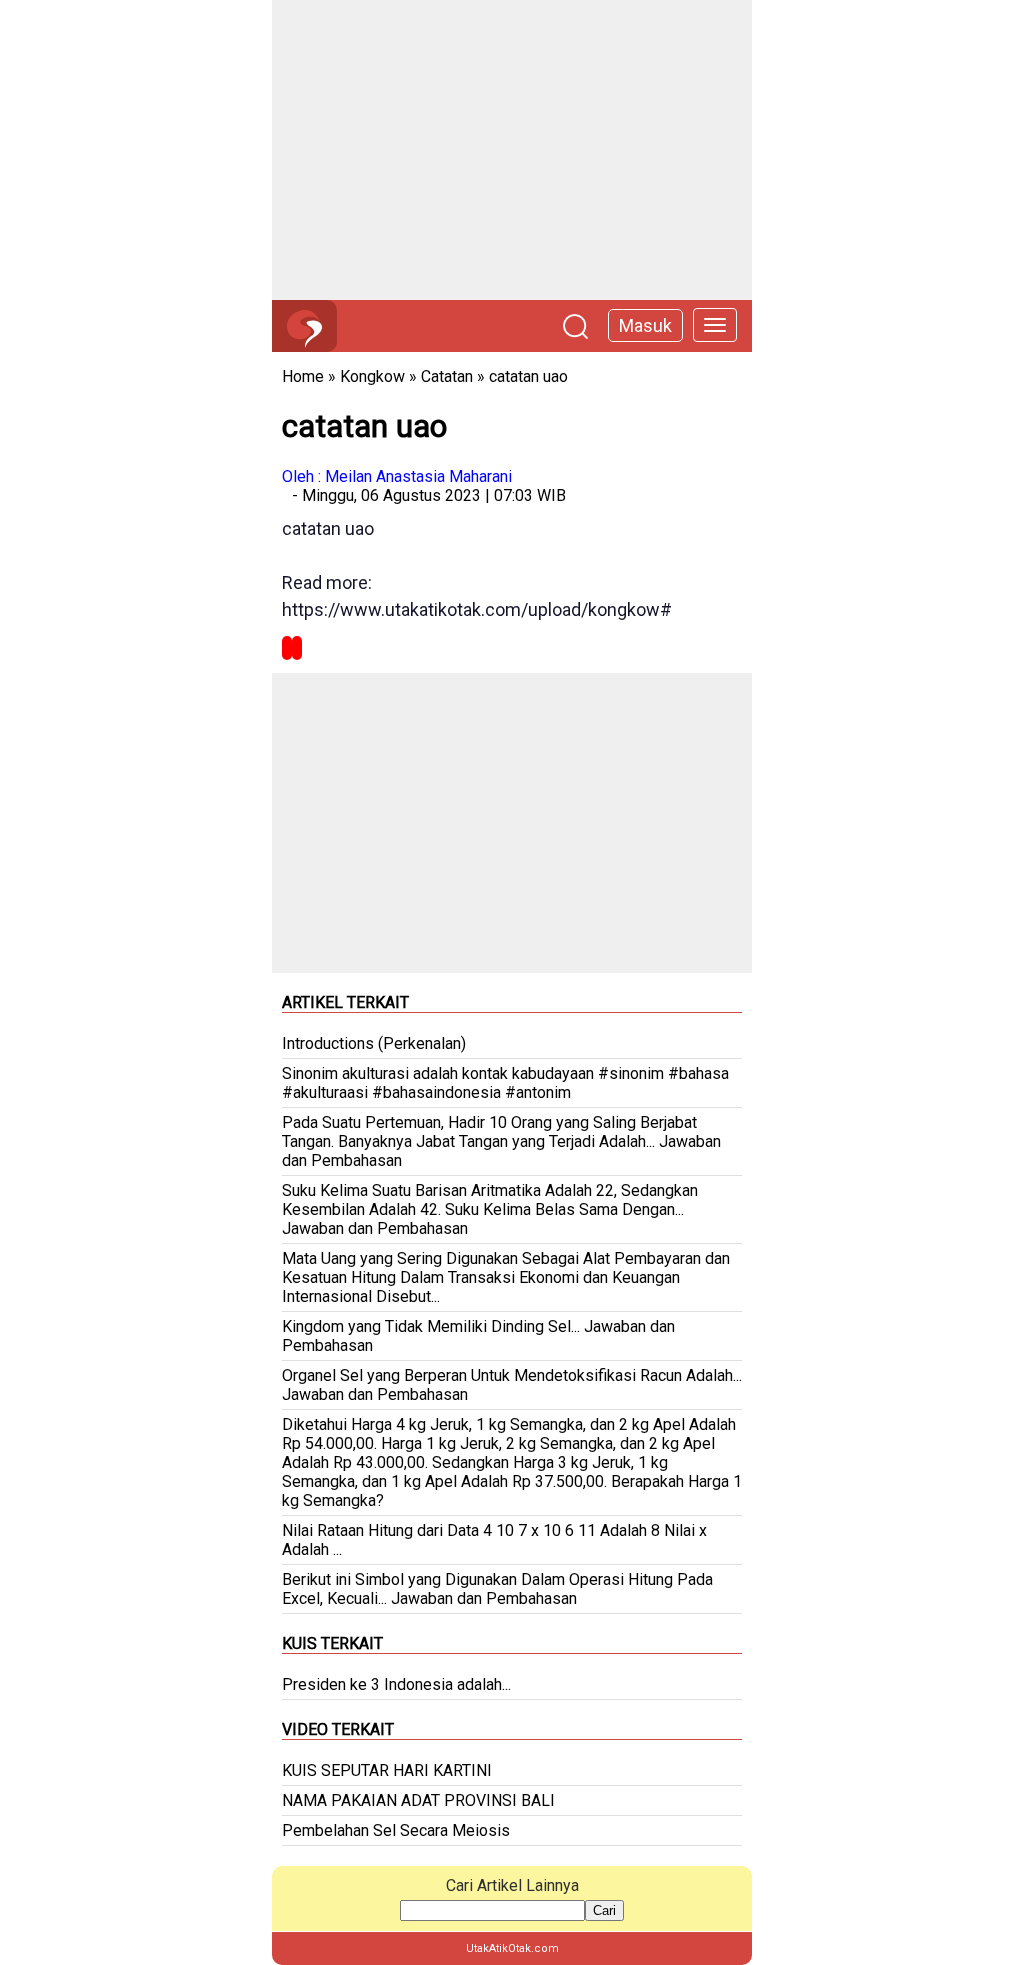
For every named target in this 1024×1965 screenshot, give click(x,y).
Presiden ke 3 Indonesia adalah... (396, 1684)
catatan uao (528, 376)
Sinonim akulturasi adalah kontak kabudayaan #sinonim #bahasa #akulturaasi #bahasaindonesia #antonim (505, 1083)
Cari (604, 1910)
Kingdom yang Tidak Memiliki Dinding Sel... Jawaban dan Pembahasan (478, 1336)
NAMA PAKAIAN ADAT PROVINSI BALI (418, 1800)
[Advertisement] (512, 150)
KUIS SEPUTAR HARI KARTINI (387, 1770)
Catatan (447, 376)
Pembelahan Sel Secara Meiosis (396, 1830)
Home (303, 376)
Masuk (645, 325)
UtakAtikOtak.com (512, 1948)
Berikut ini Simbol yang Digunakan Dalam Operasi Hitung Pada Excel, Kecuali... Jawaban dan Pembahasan (497, 1589)
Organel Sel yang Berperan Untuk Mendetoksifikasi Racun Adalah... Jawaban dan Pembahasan (512, 1385)
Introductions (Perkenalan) (374, 1043)
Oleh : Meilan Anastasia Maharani (397, 476)
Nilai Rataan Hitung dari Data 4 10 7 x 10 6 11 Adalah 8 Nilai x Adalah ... (494, 1540)
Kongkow (372, 376)
